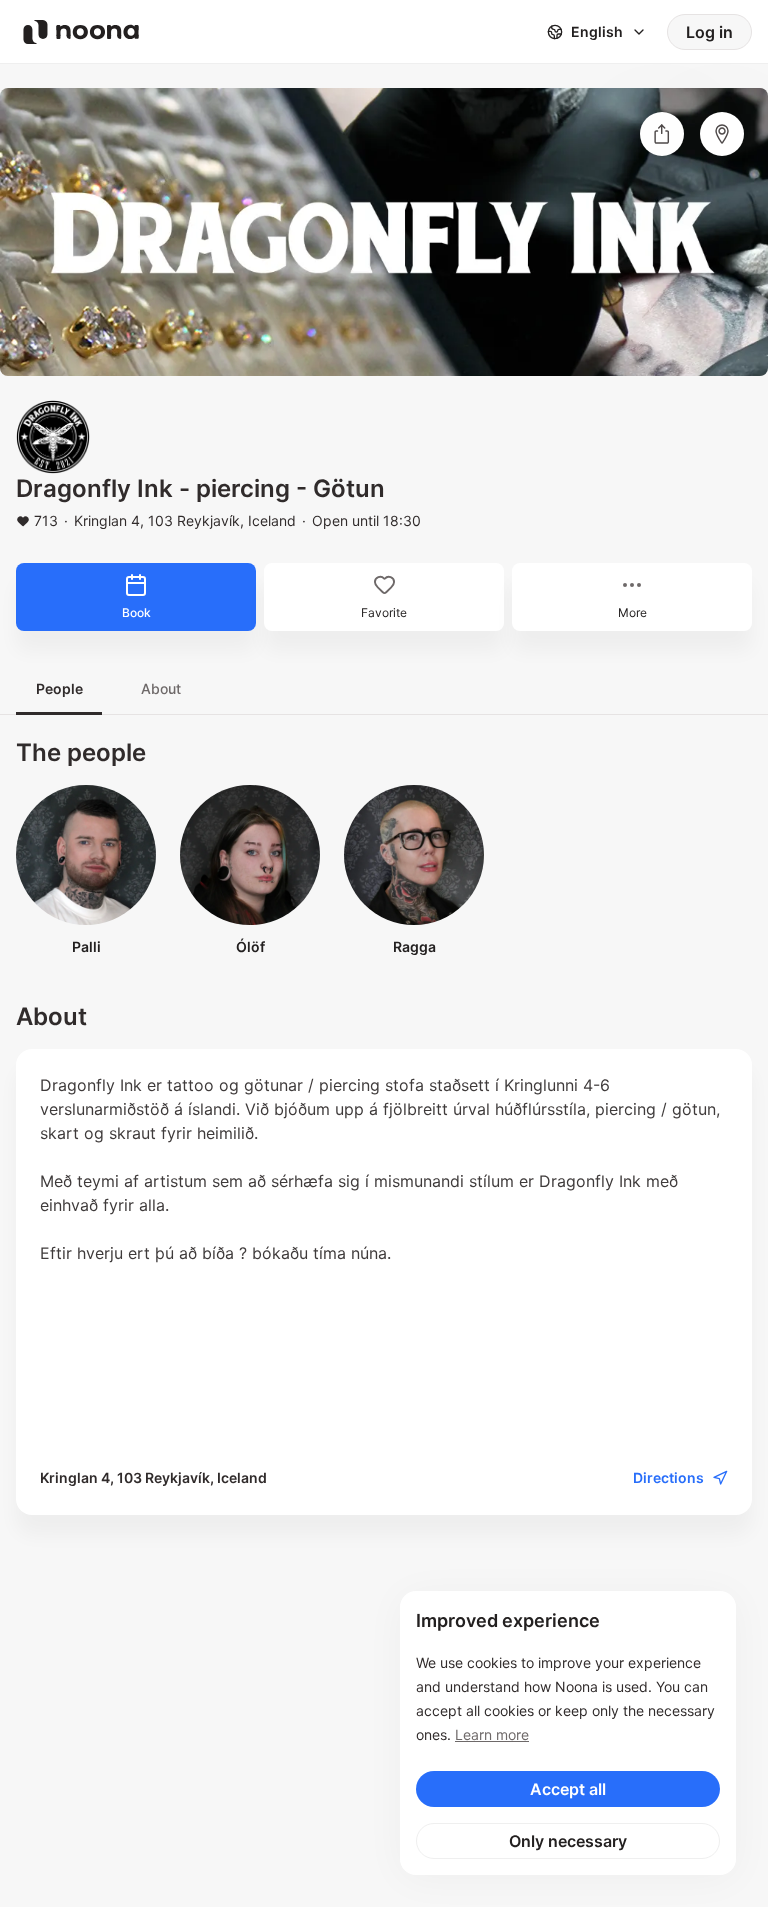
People (59, 688)
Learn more (492, 1734)
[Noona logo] (81, 32)
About (161, 688)
